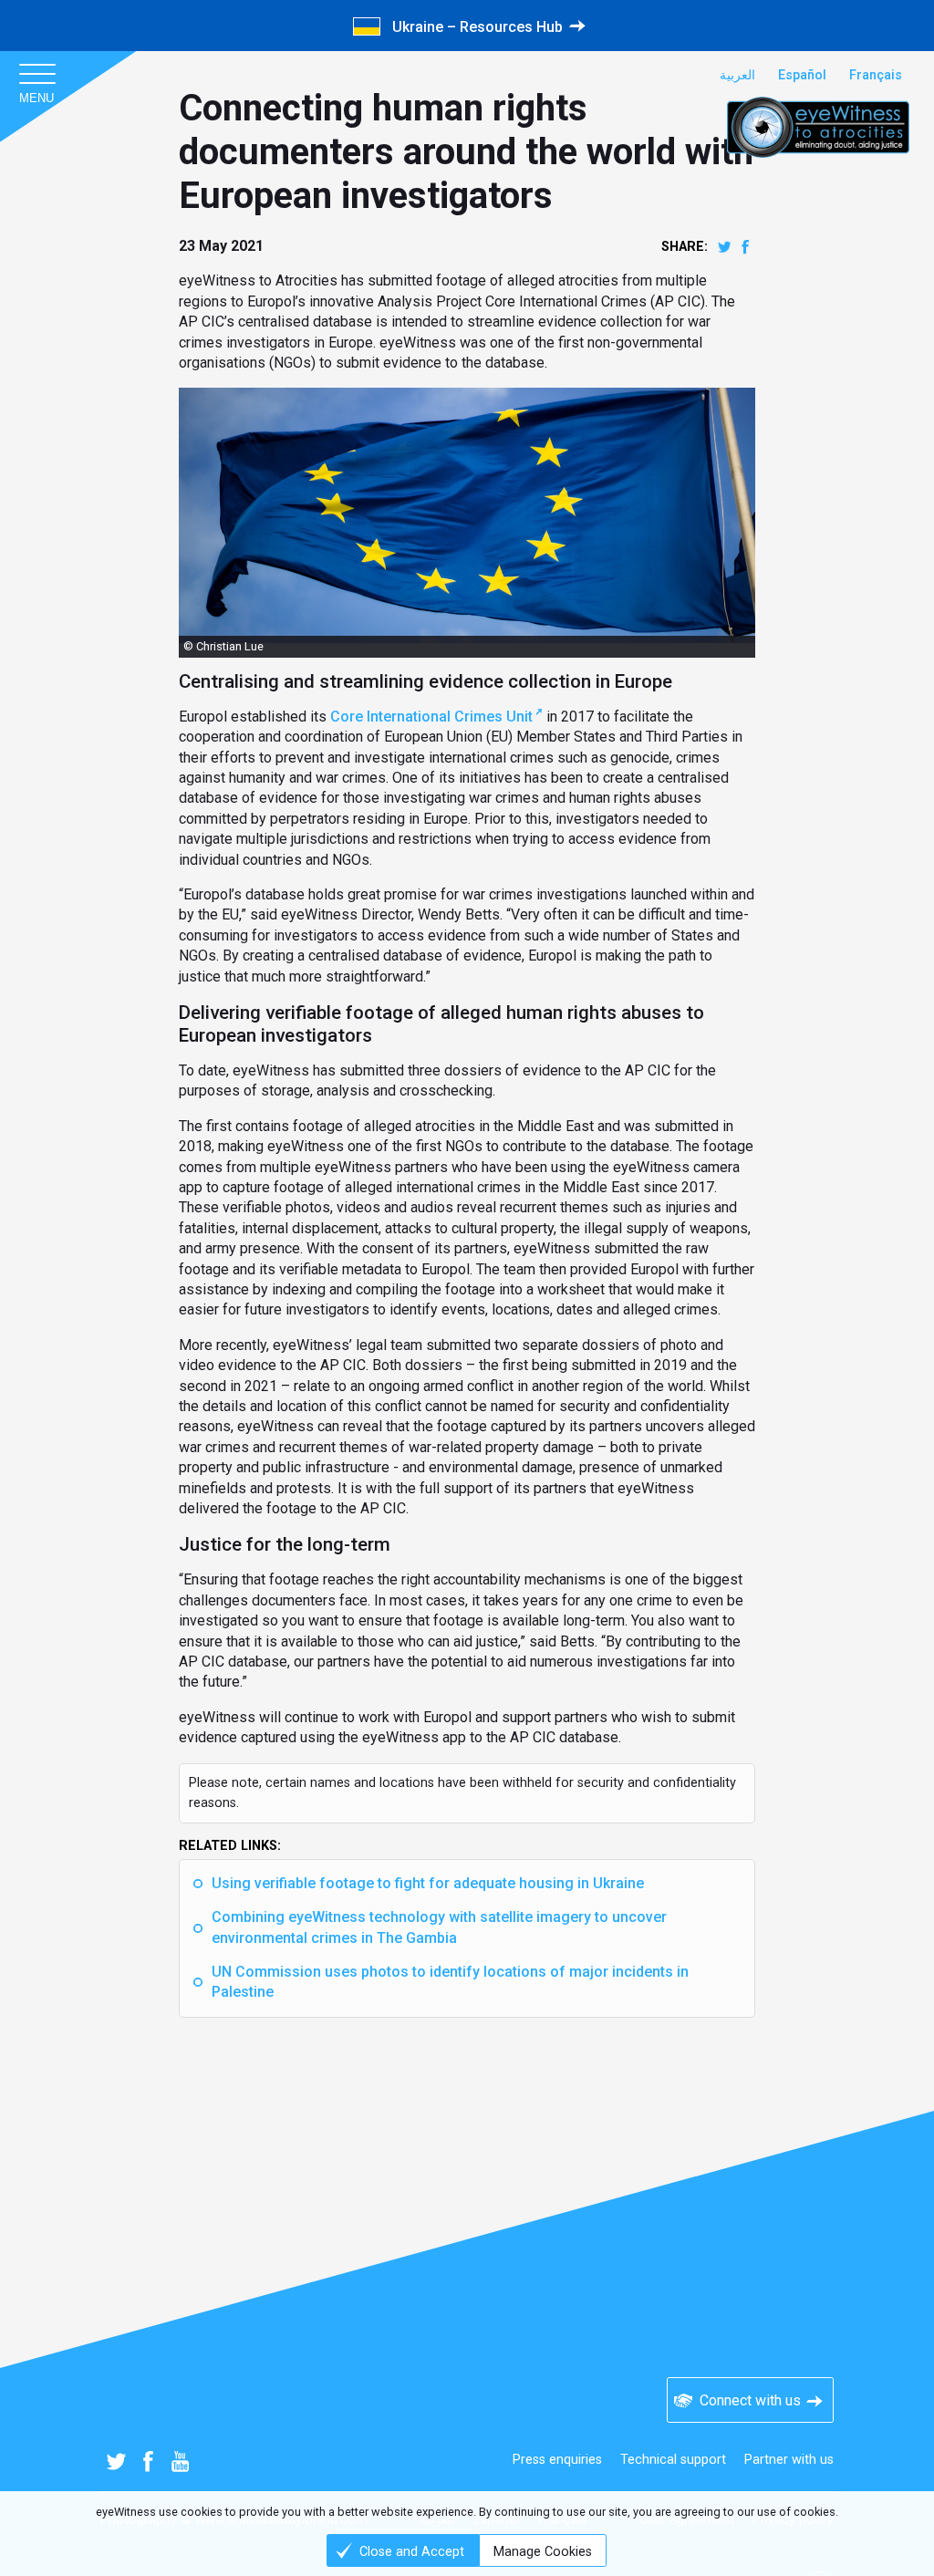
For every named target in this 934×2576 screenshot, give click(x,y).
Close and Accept (412, 2552)
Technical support (673, 2460)
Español (802, 75)
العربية (737, 75)
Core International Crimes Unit (431, 717)
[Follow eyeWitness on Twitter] (116, 2462)
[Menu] (36, 73)
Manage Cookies (543, 2552)
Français (876, 75)
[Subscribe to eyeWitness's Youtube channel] (180, 2462)
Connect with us (750, 2400)
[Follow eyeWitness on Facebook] (148, 2462)
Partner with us (789, 2460)
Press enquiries (557, 2460)
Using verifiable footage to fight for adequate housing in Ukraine (428, 1883)
